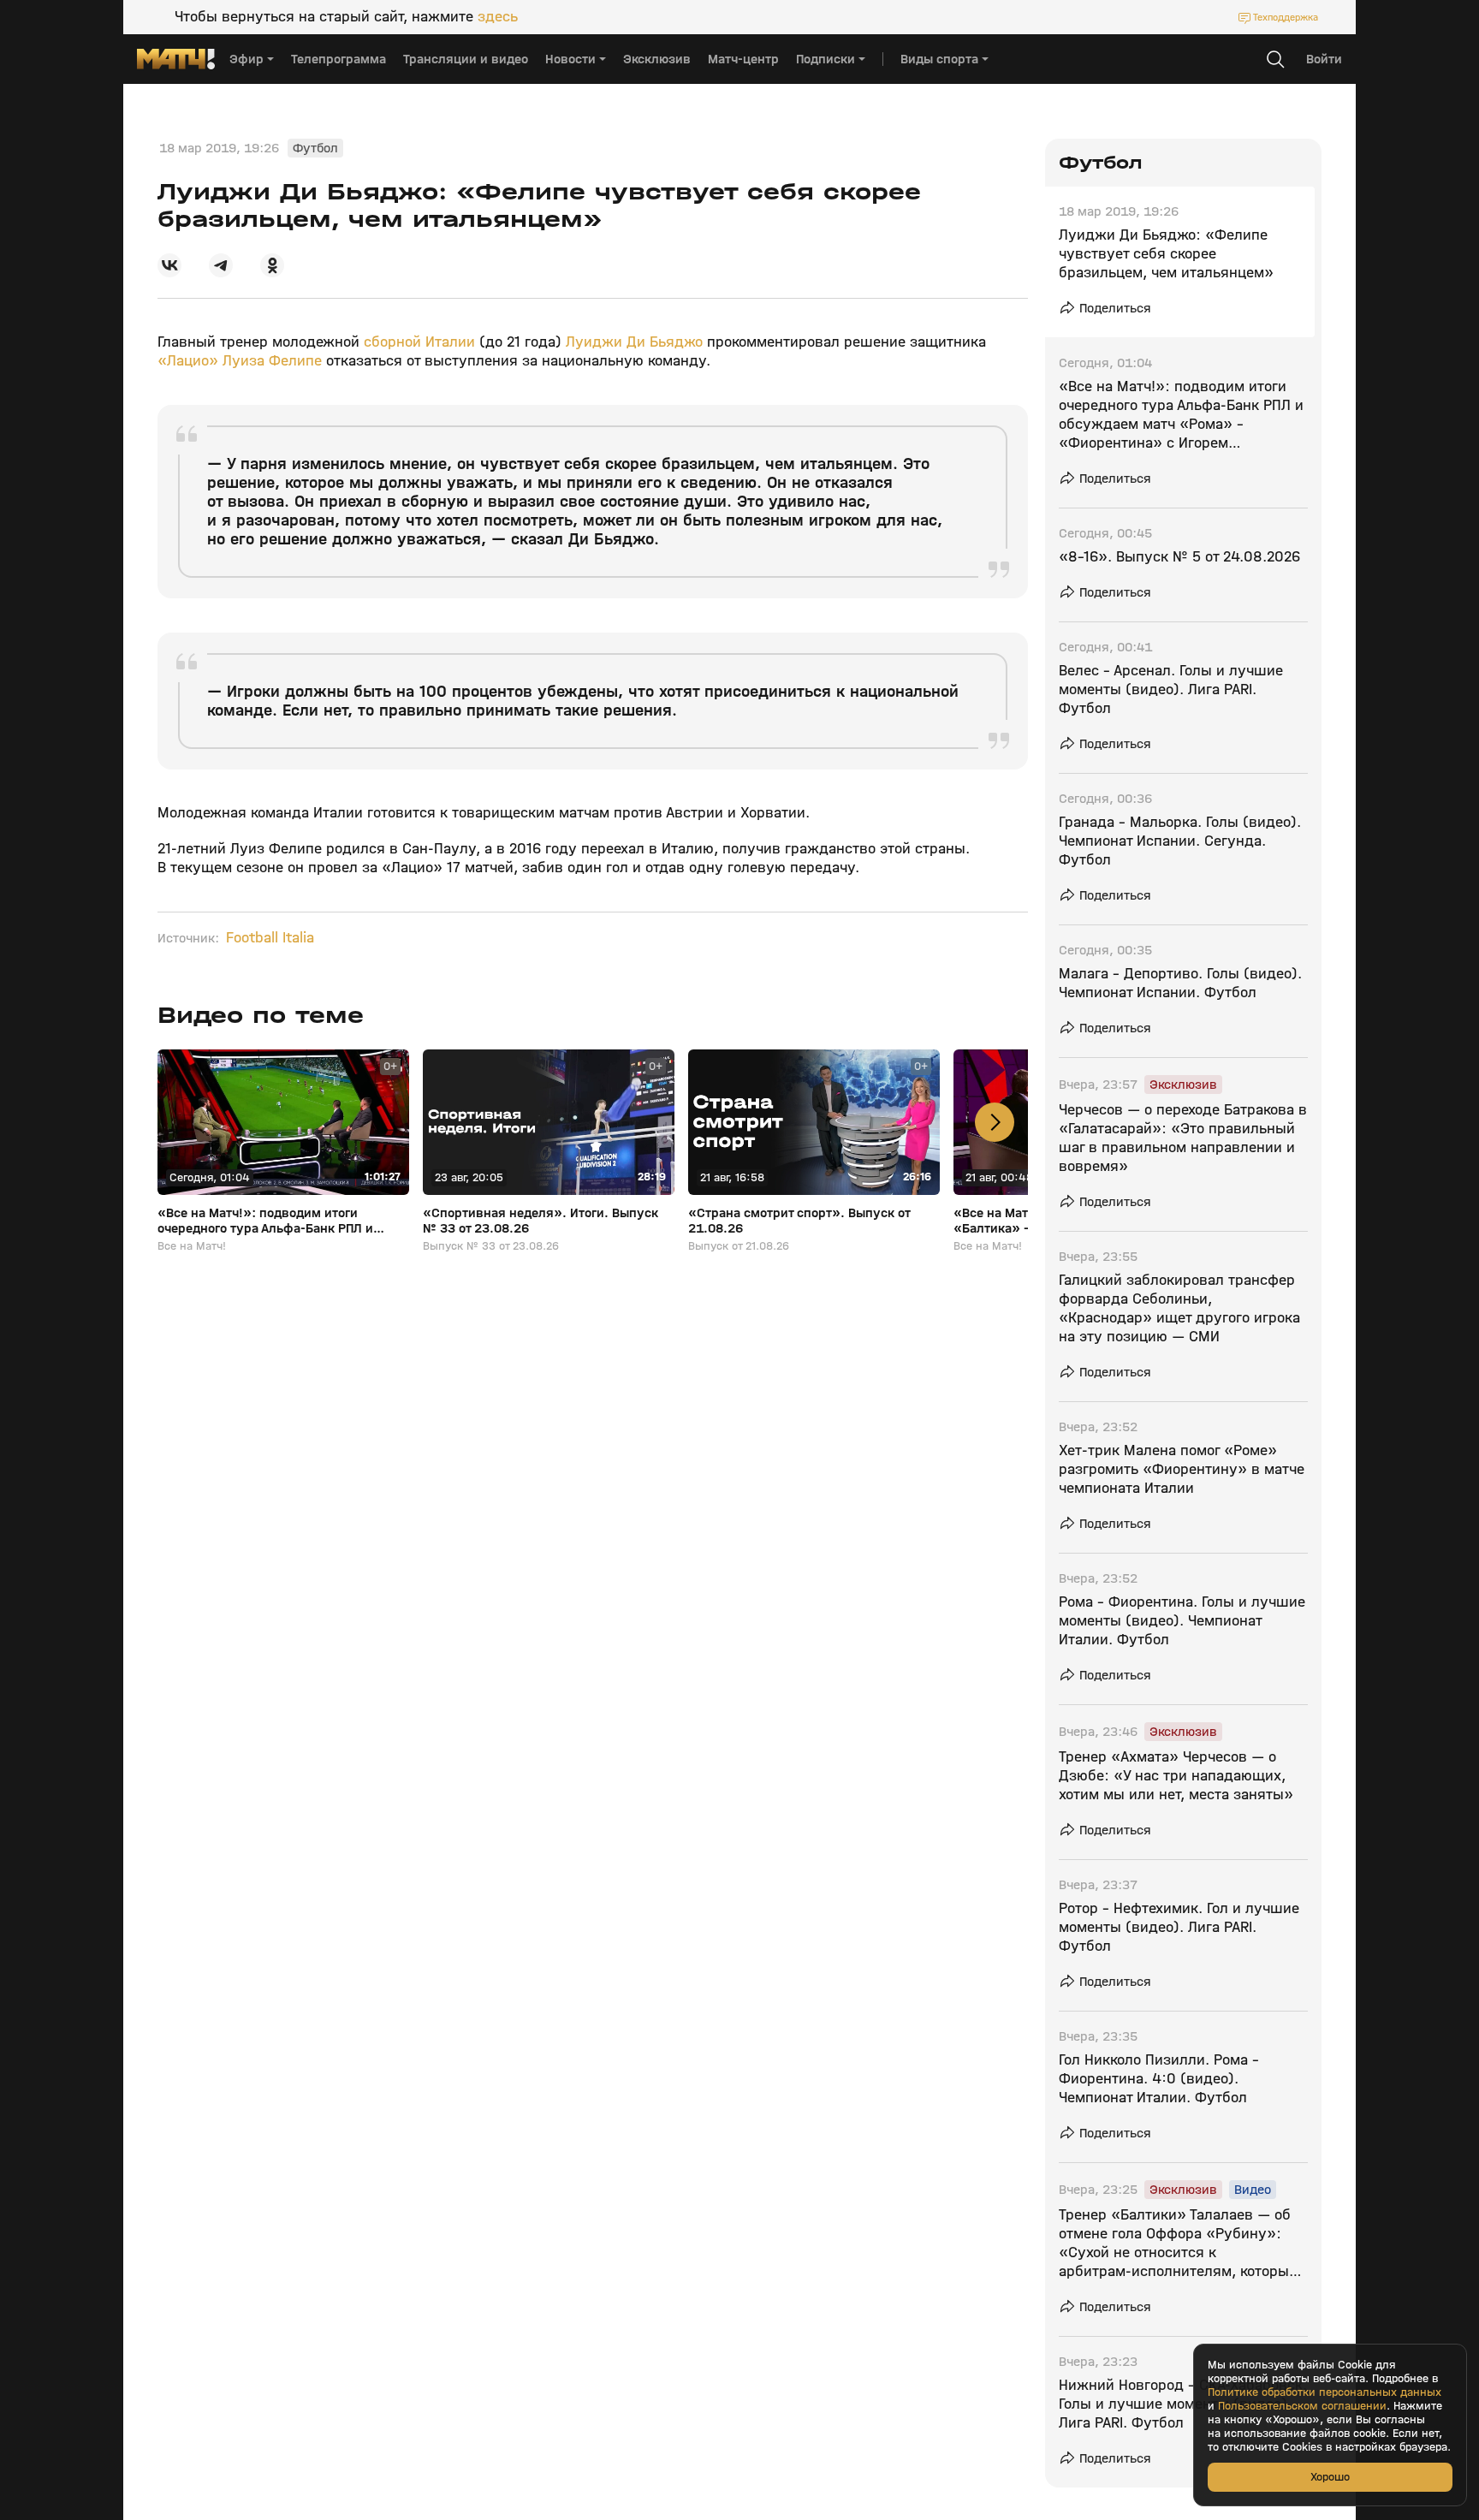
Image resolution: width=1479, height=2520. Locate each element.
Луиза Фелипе (272, 361)
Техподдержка (1286, 17)
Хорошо (1330, 2477)
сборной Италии (419, 342)
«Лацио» (188, 361)
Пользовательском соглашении (1302, 2406)
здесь (498, 17)
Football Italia (270, 938)
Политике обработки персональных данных (1325, 2392)
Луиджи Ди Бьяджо (634, 342)
